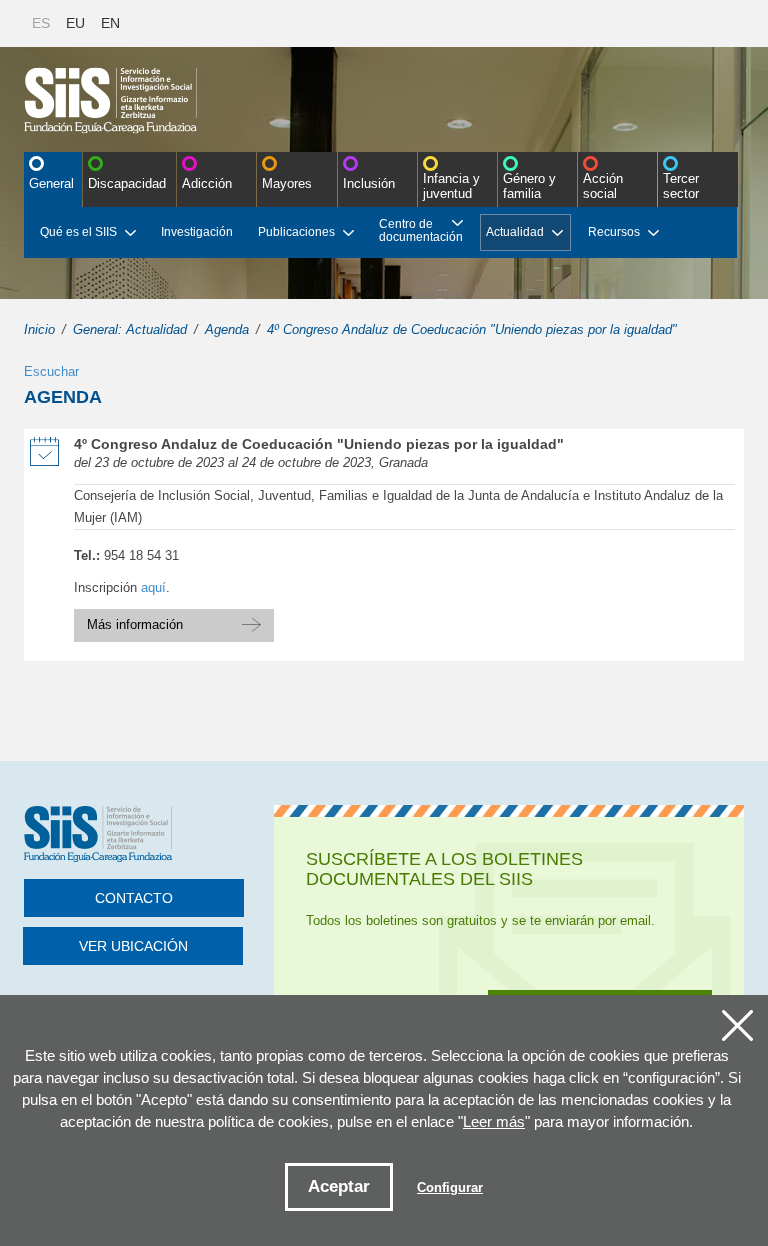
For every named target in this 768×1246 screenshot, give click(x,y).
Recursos (614, 232)
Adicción (207, 183)
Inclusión (369, 183)
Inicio (39, 329)
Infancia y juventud (451, 186)
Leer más (494, 1121)
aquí (153, 587)
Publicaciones (296, 232)
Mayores (287, 183)
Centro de (421, 230)
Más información (174, 620)
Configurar (450, 1187)
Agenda (227, 329)
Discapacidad (127, 183)
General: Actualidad (130, 329)
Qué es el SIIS (78, 232)
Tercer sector (681, 186)
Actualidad (515, 232)
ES (41, 23)
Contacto (134, 898)
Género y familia (529, 186)
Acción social (603, 186)
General (51, 183)
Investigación (197, 232)
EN (110, 23)
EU (75, 23)
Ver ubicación (133, 946)
